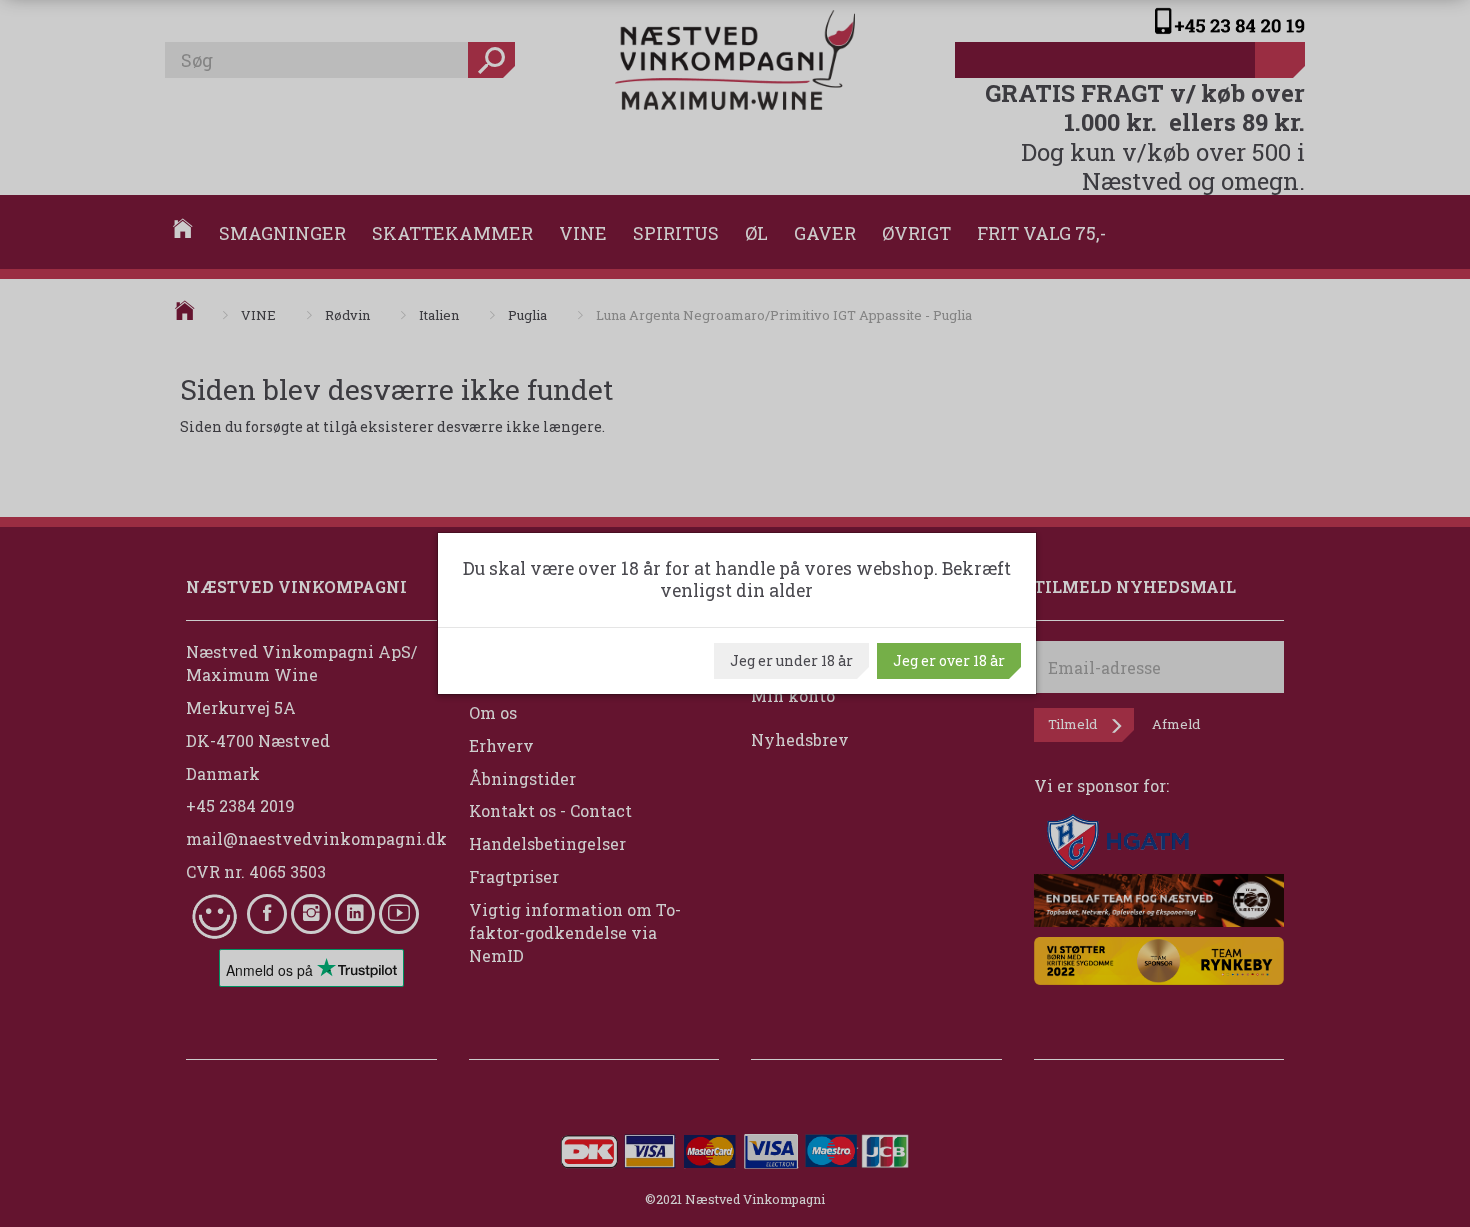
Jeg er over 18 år (949, 660)
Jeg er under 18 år (791, 660)
